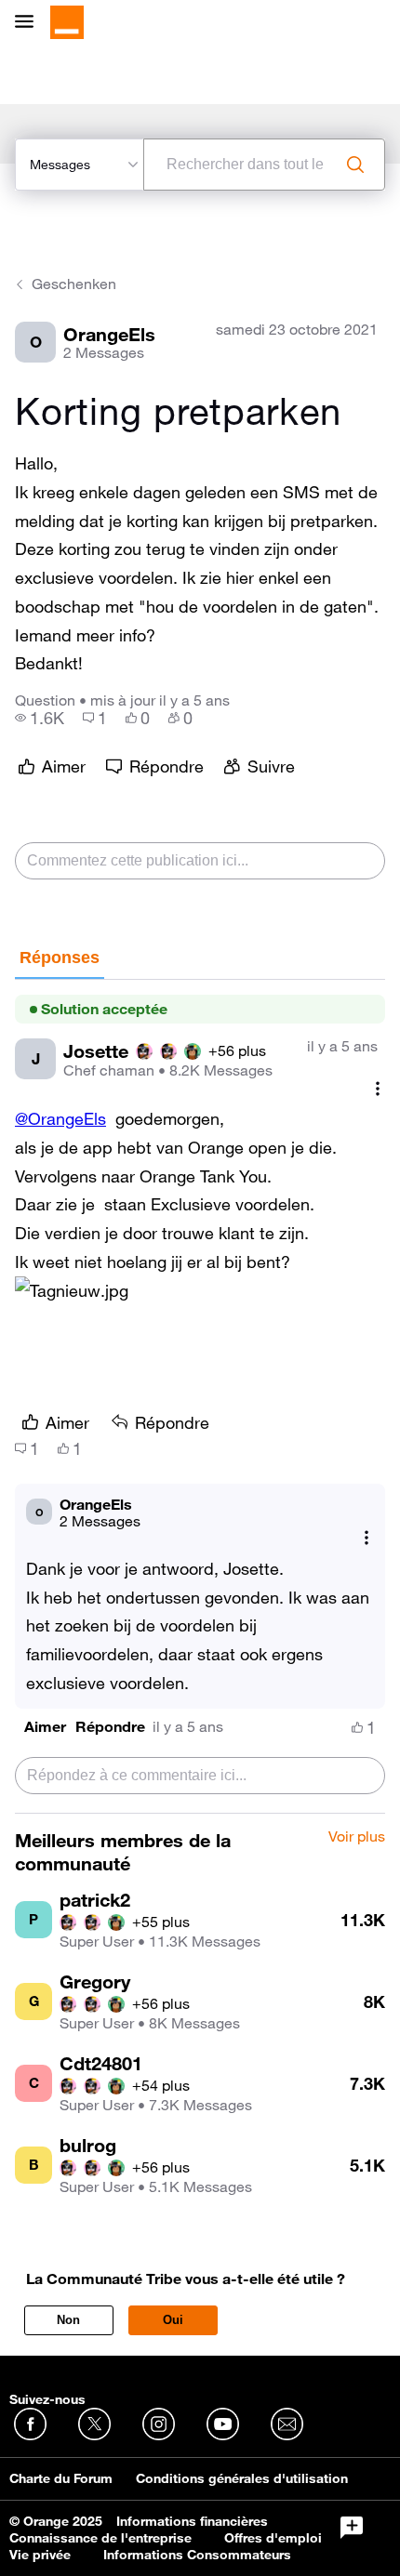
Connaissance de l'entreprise (100, 2538)
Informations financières (192, 2521)
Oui (173, 2320)
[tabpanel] (200, 1396)
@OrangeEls (60, 1118)
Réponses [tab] (60, 958)
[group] (40, 718)
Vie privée (40, 2555)
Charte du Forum (61, 2478)
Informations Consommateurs (197, 2555)
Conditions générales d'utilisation (242, 2478)
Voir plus (357, 1837)
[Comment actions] (378, 1088)
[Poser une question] (352, 2528)
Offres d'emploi (273, 2538)
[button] (45, 1727)
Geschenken (74, 284)
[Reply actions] (367, 1538)
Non (68, 2320)
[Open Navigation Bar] (30, 23)
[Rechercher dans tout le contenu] (355, 165)
